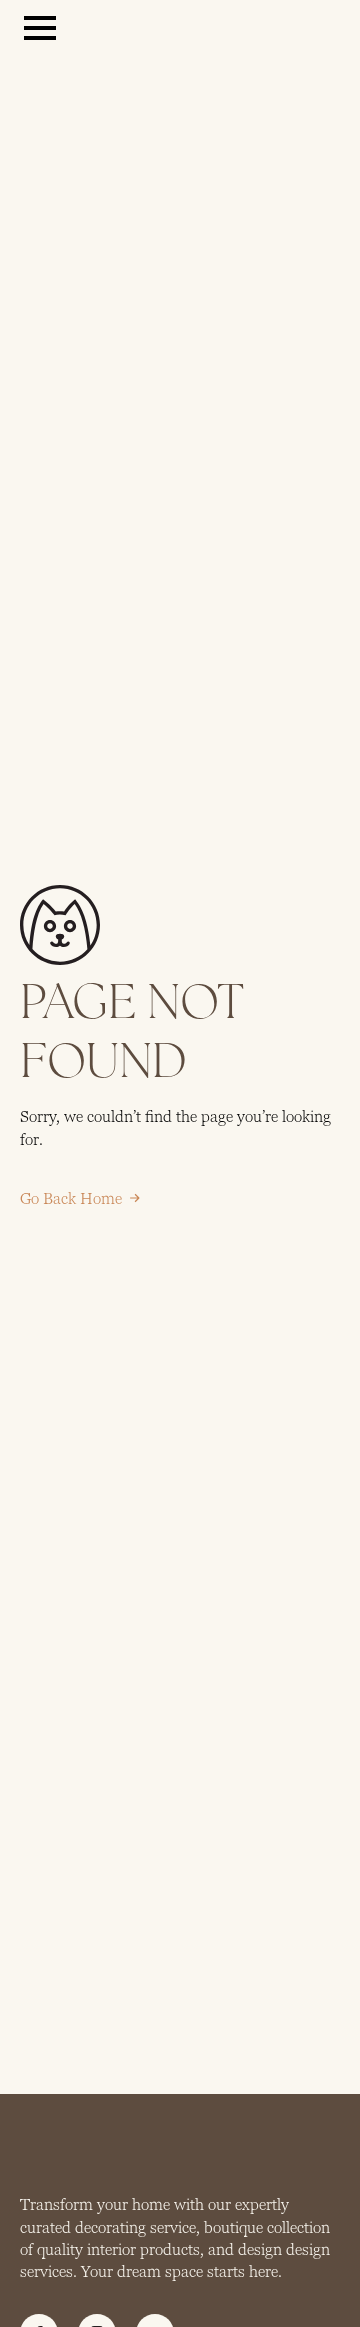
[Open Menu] (40, 28)
